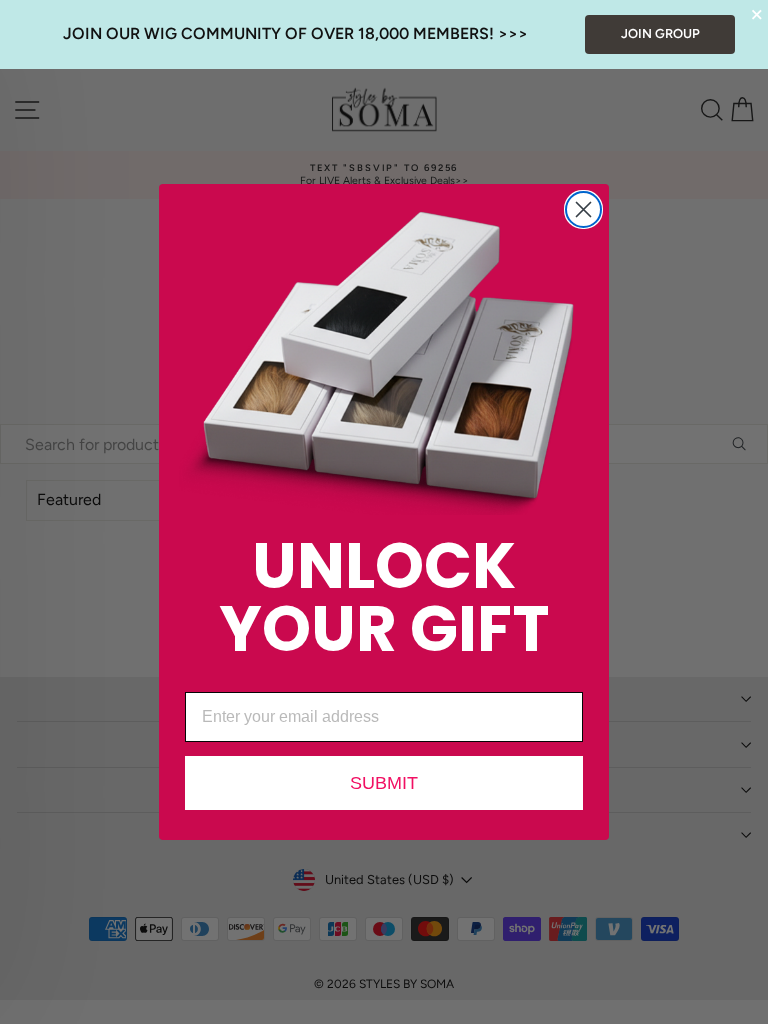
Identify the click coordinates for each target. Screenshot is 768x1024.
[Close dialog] (583, 209)
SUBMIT (384, 783)
